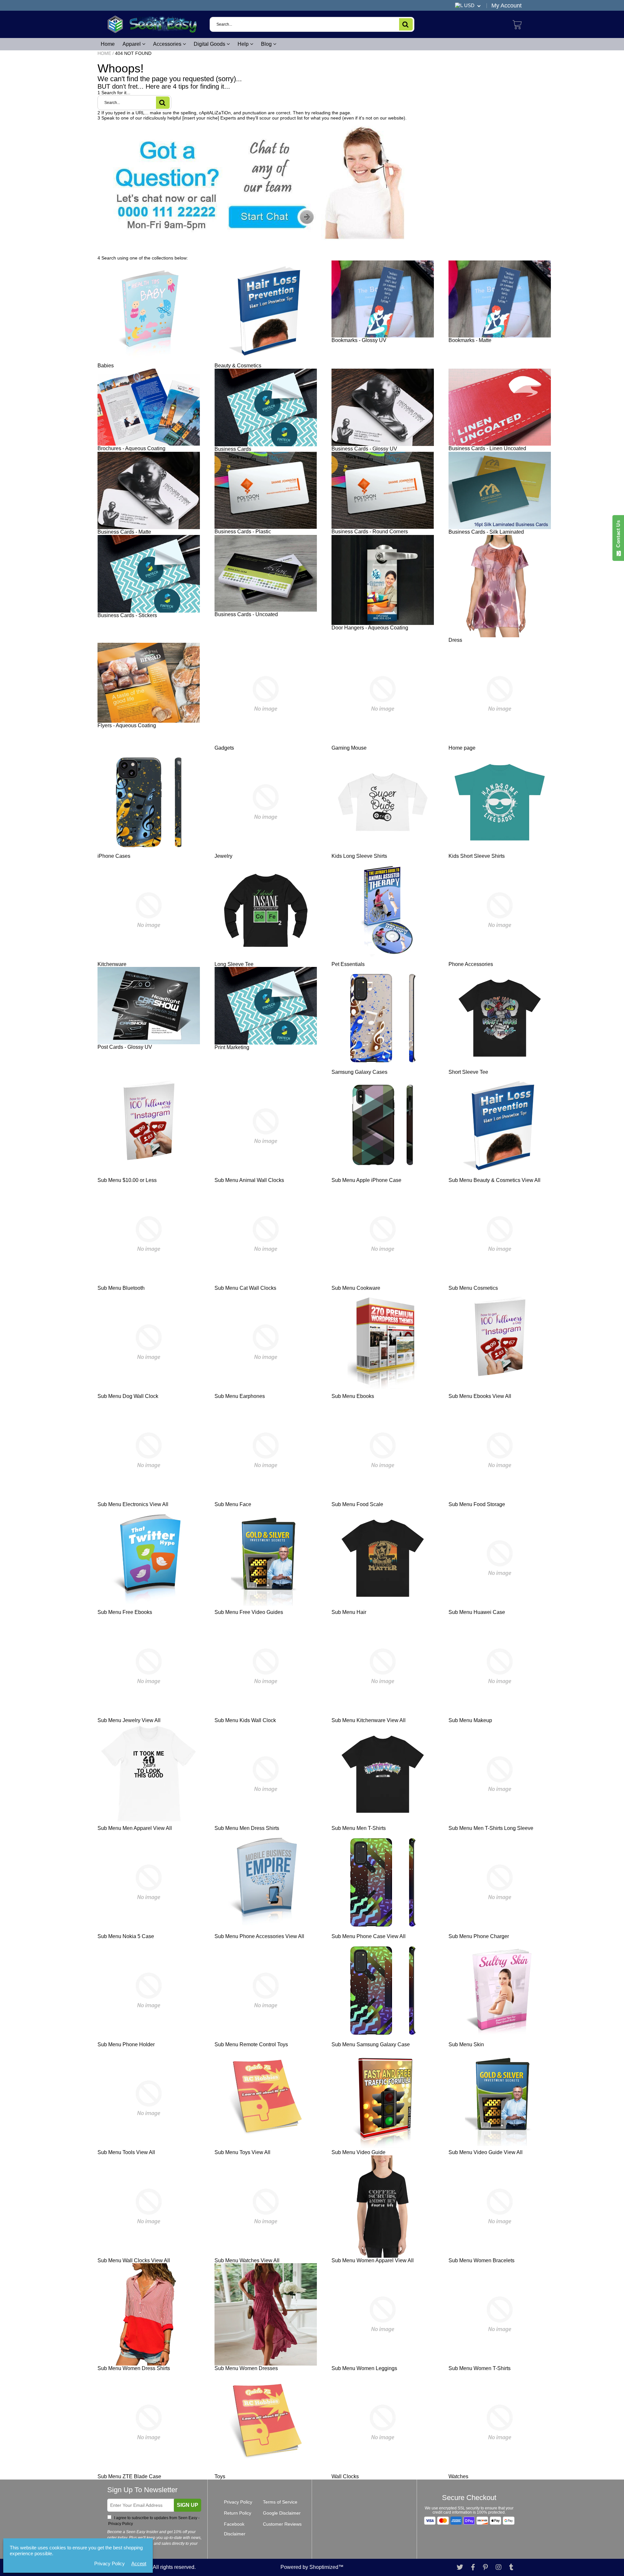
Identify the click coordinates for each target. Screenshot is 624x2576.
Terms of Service (280, 2502)
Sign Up (188, 2505)
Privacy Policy (238, 2502)
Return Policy (238, 2513)
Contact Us (618, 535)
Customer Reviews (282, 2524)
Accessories (168, 44)
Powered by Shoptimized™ (312, 2567)
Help (244, 44)
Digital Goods (210, 44)
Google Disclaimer (282, 2513)
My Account (507, 6)
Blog (267, 44)
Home (108, 44)
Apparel (132, 44)
